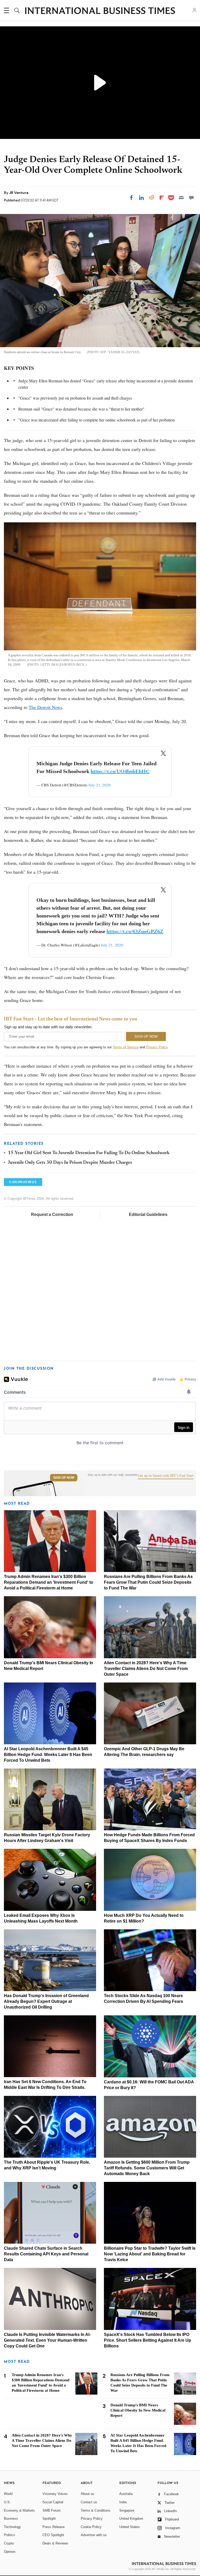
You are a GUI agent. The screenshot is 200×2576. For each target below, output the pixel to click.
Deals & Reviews (55, 2543)
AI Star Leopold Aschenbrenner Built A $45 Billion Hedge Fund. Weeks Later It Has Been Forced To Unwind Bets (48, 1755)
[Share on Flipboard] (162, 198)
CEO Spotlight (53, 2535)
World (8, 2494)
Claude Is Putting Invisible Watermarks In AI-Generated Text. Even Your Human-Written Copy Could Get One (47, 2340)
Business (11, 2519)
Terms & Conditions (96, 2510)
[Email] (181, 198)
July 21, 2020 (99, 785)
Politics (10, 2535)
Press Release (54, 2527)
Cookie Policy (91, 2527)
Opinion (10, 2552)
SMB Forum (52, 2510)
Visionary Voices (55, 2494)
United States (130, 2527)
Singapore (127, 2510)
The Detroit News (45, 707)
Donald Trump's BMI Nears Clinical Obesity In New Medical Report (138, 2410)
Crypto (9, 2543)
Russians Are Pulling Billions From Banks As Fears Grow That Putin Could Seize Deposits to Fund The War (148, 1582)
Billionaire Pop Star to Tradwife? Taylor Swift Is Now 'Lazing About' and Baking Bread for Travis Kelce (150, 2254)
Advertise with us (94, 2535)
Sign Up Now (64, 1478)
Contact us (89, 2502)
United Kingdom (131, 2519)
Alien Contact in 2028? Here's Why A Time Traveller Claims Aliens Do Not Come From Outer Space (146, 1669)
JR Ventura (19, 193)
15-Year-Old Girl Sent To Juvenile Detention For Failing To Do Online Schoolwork (89, 1153)
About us (87, 2494)
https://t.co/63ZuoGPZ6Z (135, 931)
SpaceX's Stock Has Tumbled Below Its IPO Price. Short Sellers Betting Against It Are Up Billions (148, 2340)
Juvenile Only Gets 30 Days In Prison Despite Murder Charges (70, 1163)
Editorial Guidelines (148, 1214)
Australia (126, 2494)
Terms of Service (126, 1047)
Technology (12, 2527)
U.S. (7, 2502)
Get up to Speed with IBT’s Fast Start (166, 1476)
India (123, 2502)
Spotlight (49, 2519)
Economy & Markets (19, 2510)
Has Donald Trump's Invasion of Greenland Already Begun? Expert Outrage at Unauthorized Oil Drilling (46, 2001)
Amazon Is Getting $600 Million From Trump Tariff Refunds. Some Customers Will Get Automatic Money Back (147, 2168)
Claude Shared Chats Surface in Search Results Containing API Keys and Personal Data (46, 2254)
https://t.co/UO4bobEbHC (120, 771)
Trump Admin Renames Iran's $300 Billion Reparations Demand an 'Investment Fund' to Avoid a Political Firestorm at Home (49, 1582)
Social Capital (53, 2502)
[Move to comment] (191, 198)
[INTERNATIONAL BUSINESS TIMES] (100, 11)
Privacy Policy (157, 1047)
